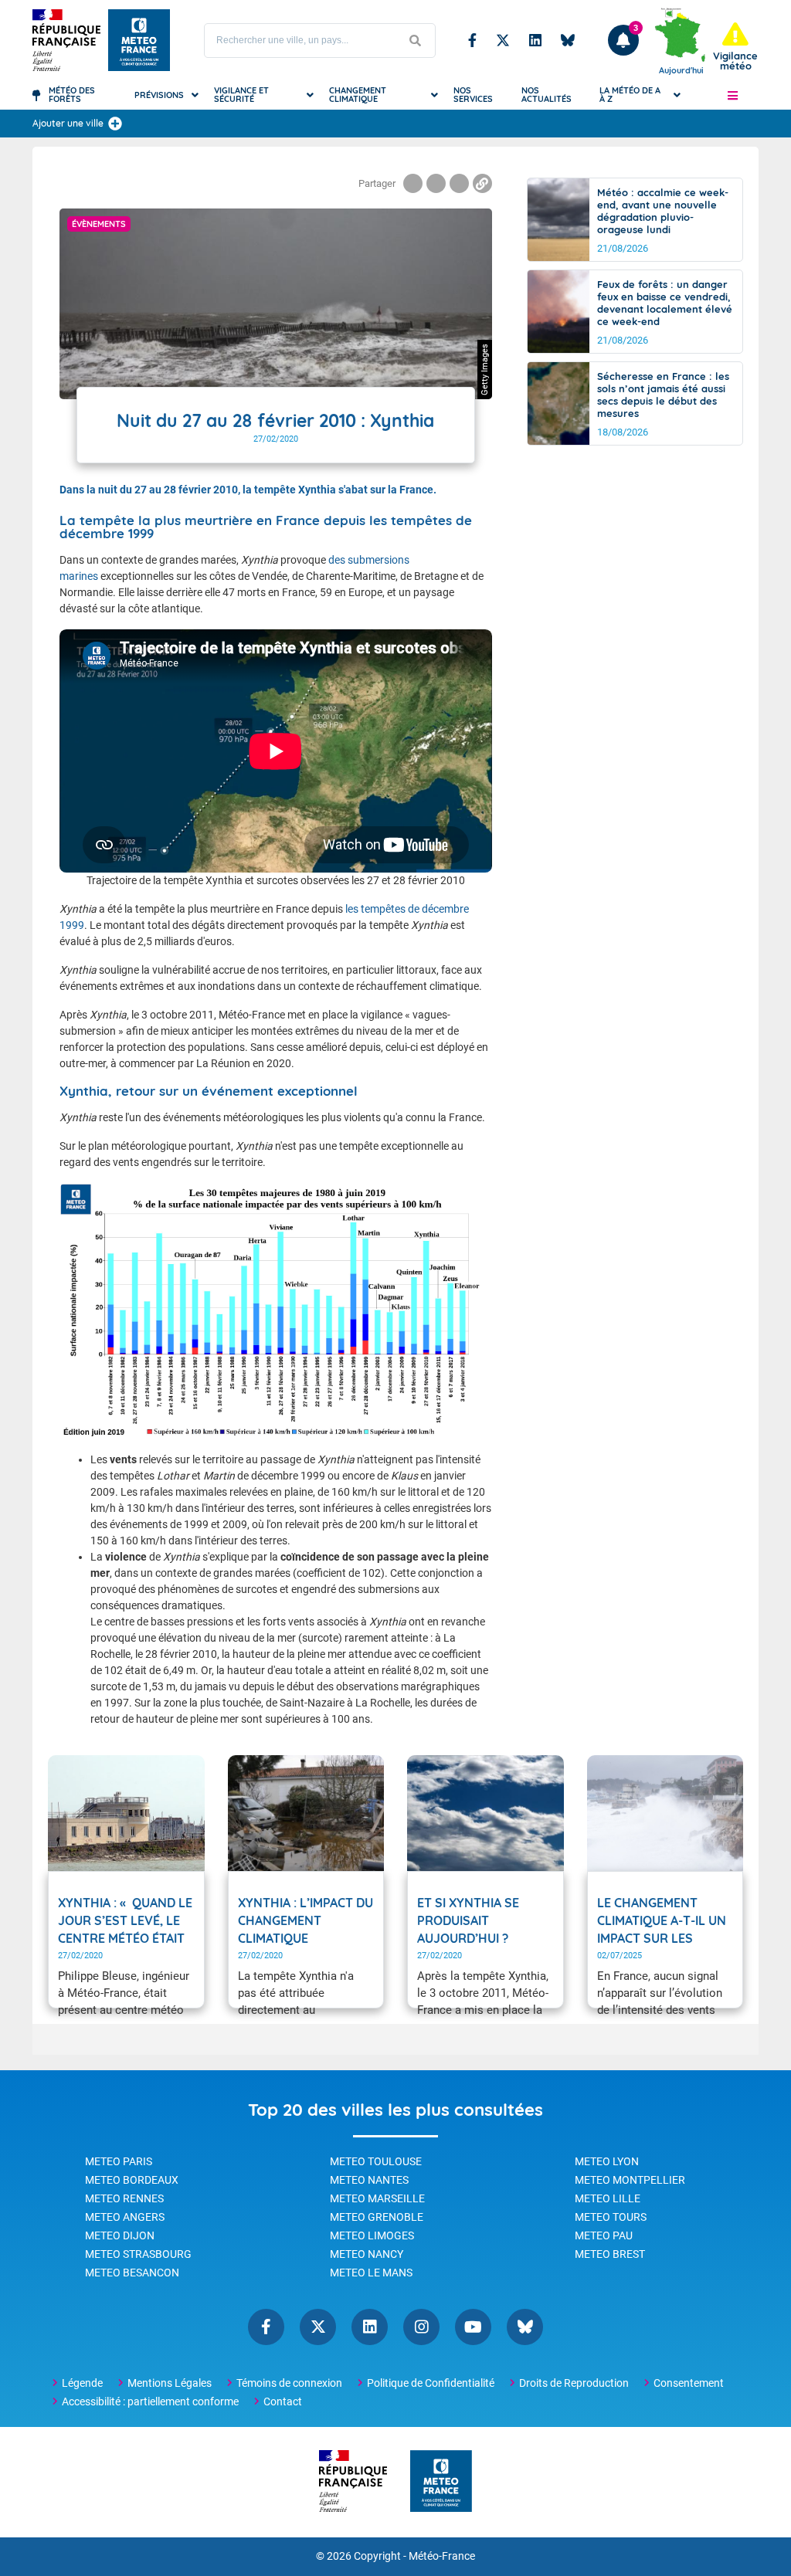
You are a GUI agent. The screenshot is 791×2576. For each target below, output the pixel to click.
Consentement (689, 2383)
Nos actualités (547, 95)
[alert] (735, 47)
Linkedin (535, 40)
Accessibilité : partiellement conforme (150, 2401)
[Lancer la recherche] (416, 41)
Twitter (503, 40)
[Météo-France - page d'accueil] (441, 2482)
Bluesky (568, 40)
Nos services (473, 95)
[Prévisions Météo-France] (139, 40)
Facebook (472, 40)
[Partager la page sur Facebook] (413, 183)
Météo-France (442, 2556)
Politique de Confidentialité (431, 2383)
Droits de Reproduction (574, 2383)
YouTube (473, 2327)
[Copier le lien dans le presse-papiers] (482, 183)
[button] (732, 95)
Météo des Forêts (72, 95)
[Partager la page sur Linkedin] (459, 183)
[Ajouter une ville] (115, 124)
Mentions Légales (170, 2383)
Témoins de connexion (289, 2383)
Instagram (421, 2327)
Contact (283, 2401)
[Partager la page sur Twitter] (436, 183)
